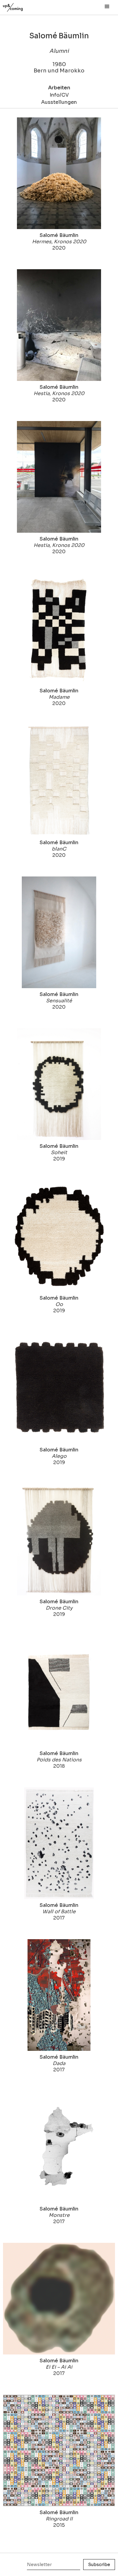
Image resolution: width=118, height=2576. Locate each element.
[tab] (59, 90)
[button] (107, 7)
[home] (20, 6)
